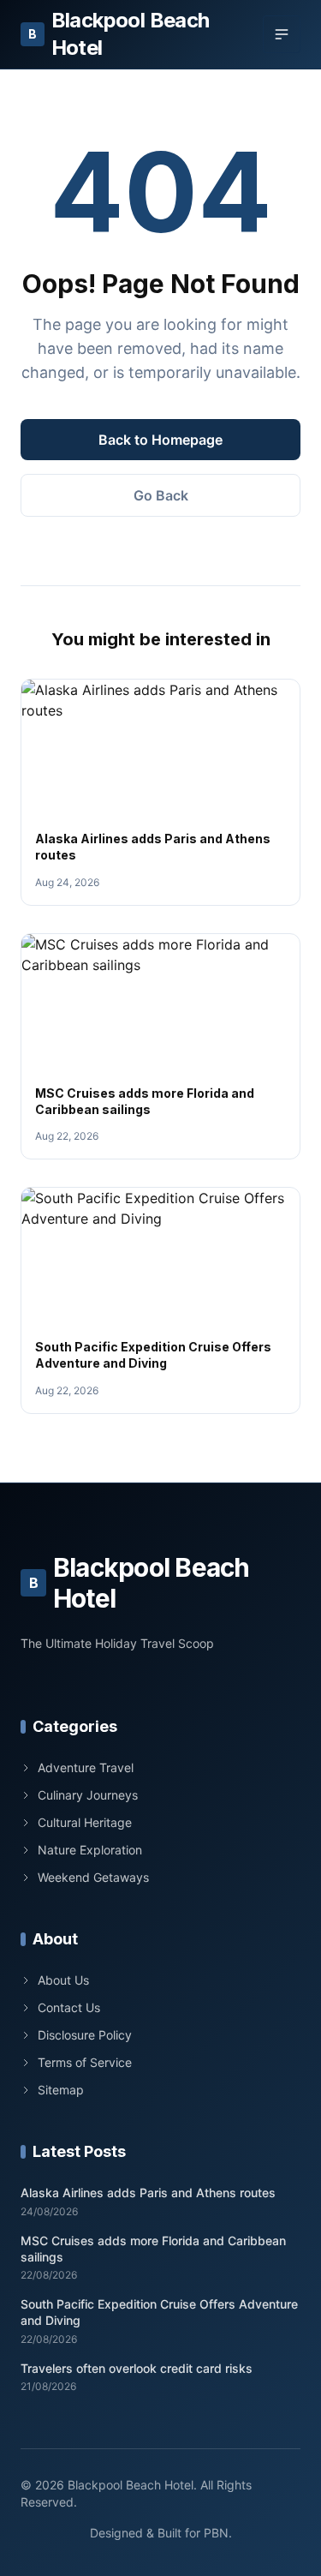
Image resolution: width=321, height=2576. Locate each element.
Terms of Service (85, 2062)
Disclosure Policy (85, 2035)
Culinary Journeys (88, 1795)
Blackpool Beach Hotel (119, 34)
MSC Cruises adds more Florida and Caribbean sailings (153, 2249)
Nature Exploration (90, 1850)
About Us (63, 1980)
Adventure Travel (86, 1767)
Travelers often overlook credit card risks (137, 2368)
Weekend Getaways (93, 1877)
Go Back (161, 495)
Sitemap (61, 2090)
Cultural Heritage (85, 1822)
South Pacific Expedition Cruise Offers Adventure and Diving (159, 2312)
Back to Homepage (160, 440)
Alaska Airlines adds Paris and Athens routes (148, 2193)
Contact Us (69, 2007)
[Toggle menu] (282, 34)
